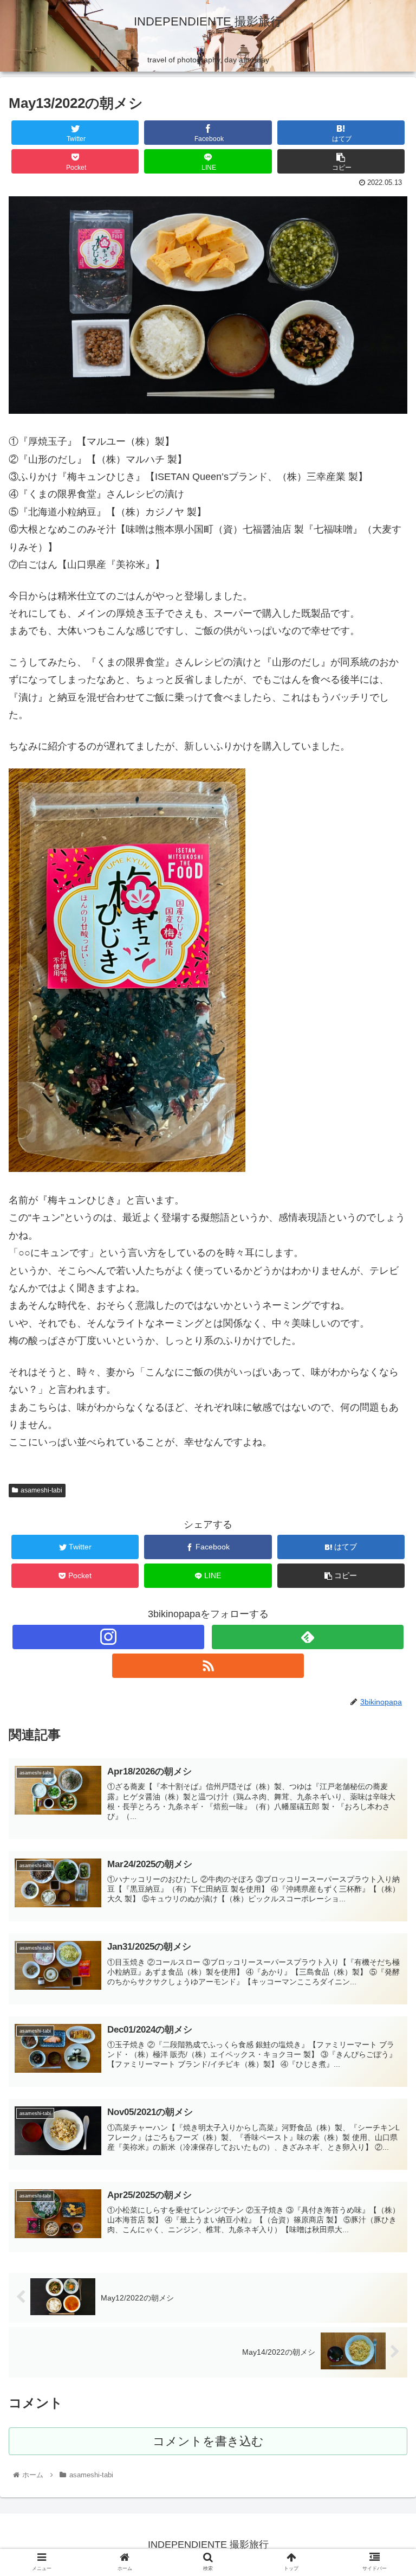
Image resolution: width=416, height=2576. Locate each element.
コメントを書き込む (208, 2441)
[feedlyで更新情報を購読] (307, 1637)
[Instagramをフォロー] (108, 1637)
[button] (384, 1535)
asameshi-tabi (41, 1490)
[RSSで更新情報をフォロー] (208, 1666)
